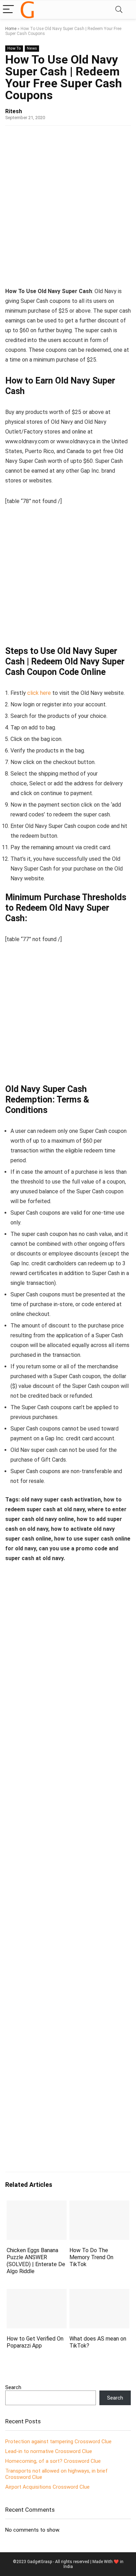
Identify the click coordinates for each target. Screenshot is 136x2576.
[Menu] (8, 10)
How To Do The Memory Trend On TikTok (91, 2257)
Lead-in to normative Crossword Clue (49, 2451)
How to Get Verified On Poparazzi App (35, 2342)
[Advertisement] (68, 204)
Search (13, 2387)
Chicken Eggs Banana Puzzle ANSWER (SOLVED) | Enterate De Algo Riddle (36, 2261)
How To (14, 48)
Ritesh (14, 111)
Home (11, 29)
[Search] (119, 10)
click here (39, 693)
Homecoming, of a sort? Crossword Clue (53, 2461)
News (32, 48)
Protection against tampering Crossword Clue (58, 2442)
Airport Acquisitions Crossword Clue (47, 2487)
